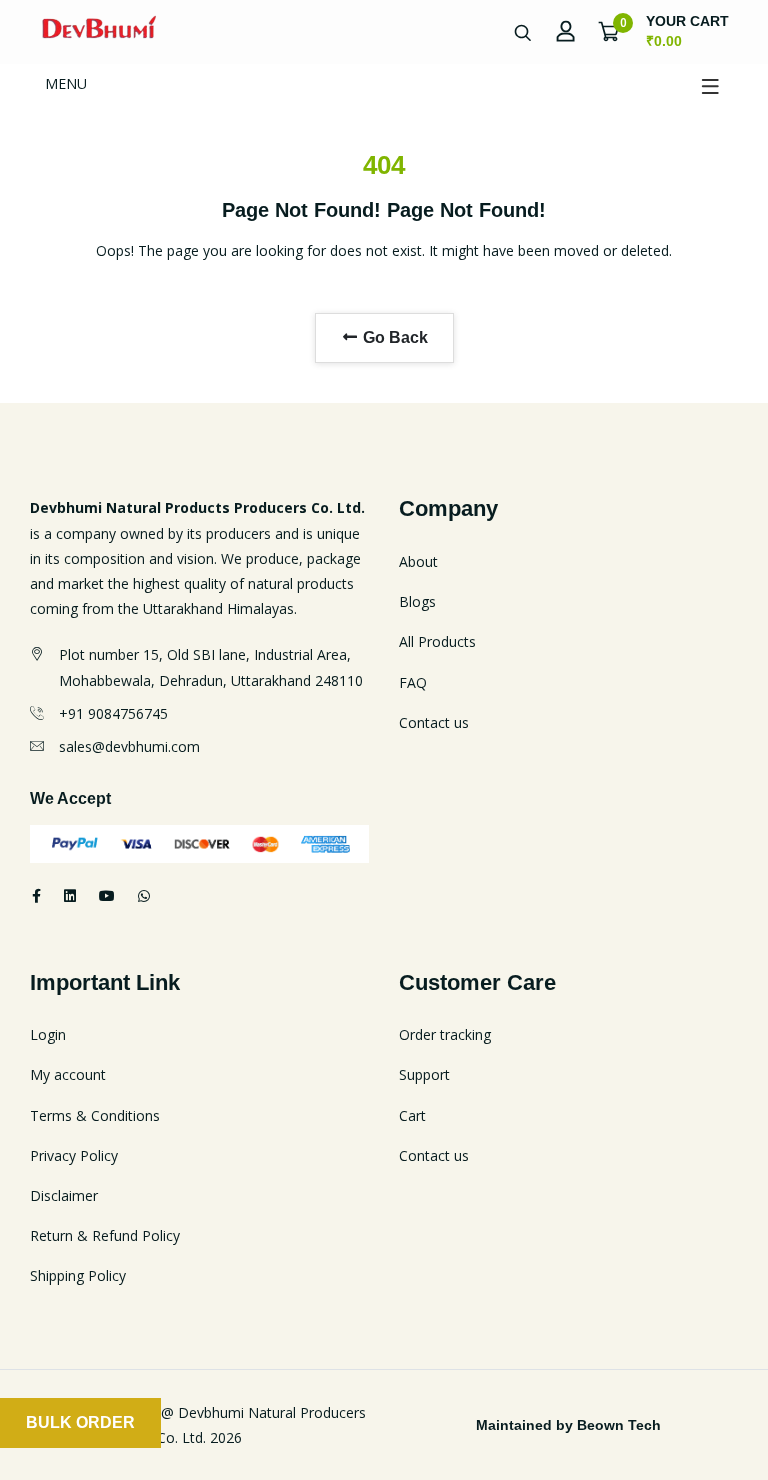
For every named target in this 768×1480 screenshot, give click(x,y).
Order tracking (445, 1034)
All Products (437, 641)
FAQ (413, 682)
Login (48, 1034)
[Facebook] (36, 895)
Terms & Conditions (95, 1115)
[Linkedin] (70, 895)
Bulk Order (80, 1422)
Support (424, 1074)
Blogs (417, 601)
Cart (412, 1115)
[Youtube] (107, 895)
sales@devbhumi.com (129, 746)
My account (68, 1074)
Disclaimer (64, 1195)
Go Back (393, 337)
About (418, 561)
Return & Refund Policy (105, 1235)
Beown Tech (619, 1425)
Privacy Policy (74, 1155)
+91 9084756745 (113, 713)
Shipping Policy (78, 1275)
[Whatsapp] (144, 895)
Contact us (434, 722)
